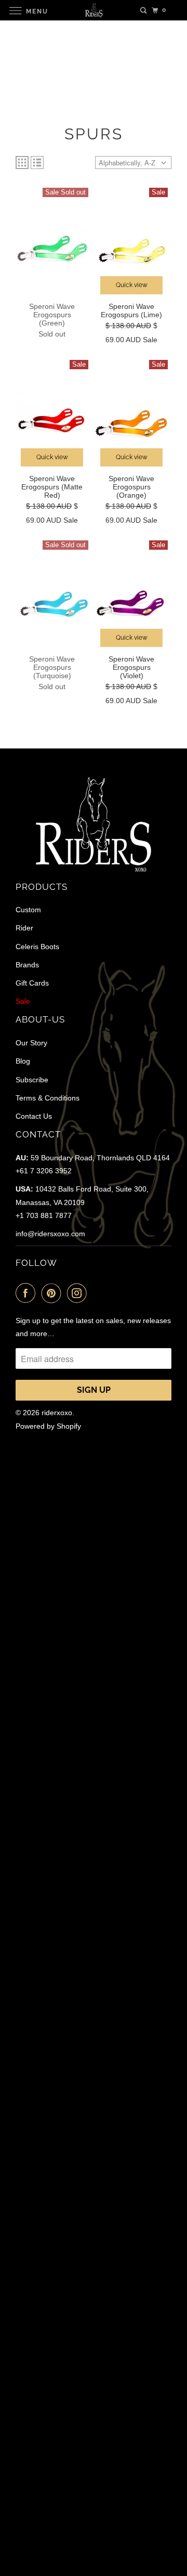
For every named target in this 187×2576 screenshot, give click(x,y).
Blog (23, 1061)
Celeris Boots (37, 947)
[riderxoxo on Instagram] (79, 1293)
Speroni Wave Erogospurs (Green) (52, 315)
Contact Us (34, 1116)
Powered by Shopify (48, 1426)
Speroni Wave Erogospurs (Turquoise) (52, 667)
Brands (27, 965)
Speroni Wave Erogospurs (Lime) (131, 310)
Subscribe (32, 1080)
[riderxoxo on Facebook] (28, 1293)
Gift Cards (32, 983)
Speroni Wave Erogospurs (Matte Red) (52, 487)
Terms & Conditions (48, 1098)
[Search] (143, 10)
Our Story (31, 1043)
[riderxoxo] (94, 10)
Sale (23, 1001)
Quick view (132, 285)
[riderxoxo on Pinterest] (54, 1293)
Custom (28, 910)
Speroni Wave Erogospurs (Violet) (131, 667)
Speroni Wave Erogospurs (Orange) (131, 487)
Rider (24, 928)
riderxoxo (57, 1413)
